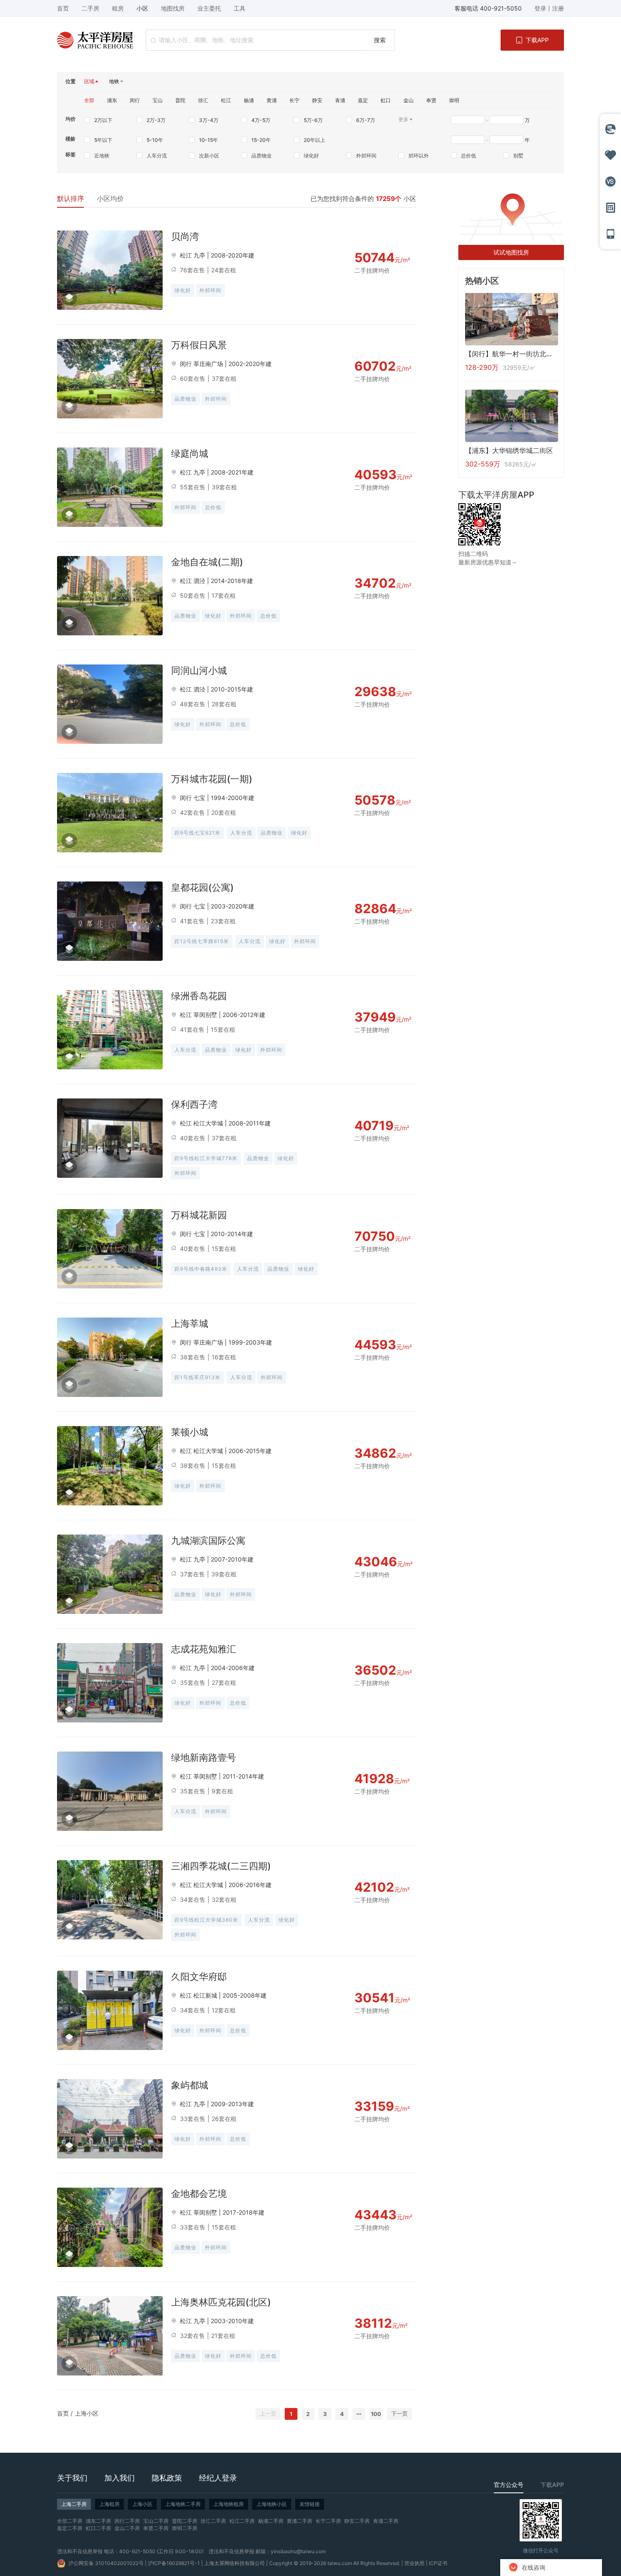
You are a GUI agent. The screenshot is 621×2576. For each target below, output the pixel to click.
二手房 (90, 8)
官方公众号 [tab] (509, 2485)
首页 (63, 2413)
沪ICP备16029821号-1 (174, 2563)
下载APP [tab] (552, 2485)
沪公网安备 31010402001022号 (106, 2563)
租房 (118, 8)
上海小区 (87, 2413)
